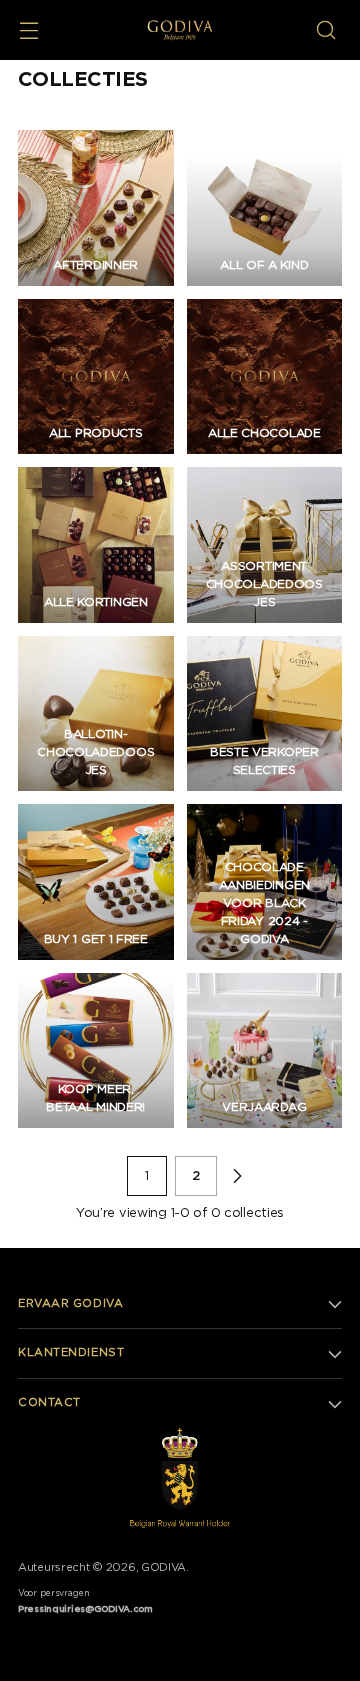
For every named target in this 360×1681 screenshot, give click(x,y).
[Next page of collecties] (237, 1176)
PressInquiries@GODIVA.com (85, 1609)
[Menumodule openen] (28, 30)
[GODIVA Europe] (180, 29)
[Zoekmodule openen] (325, 30)
